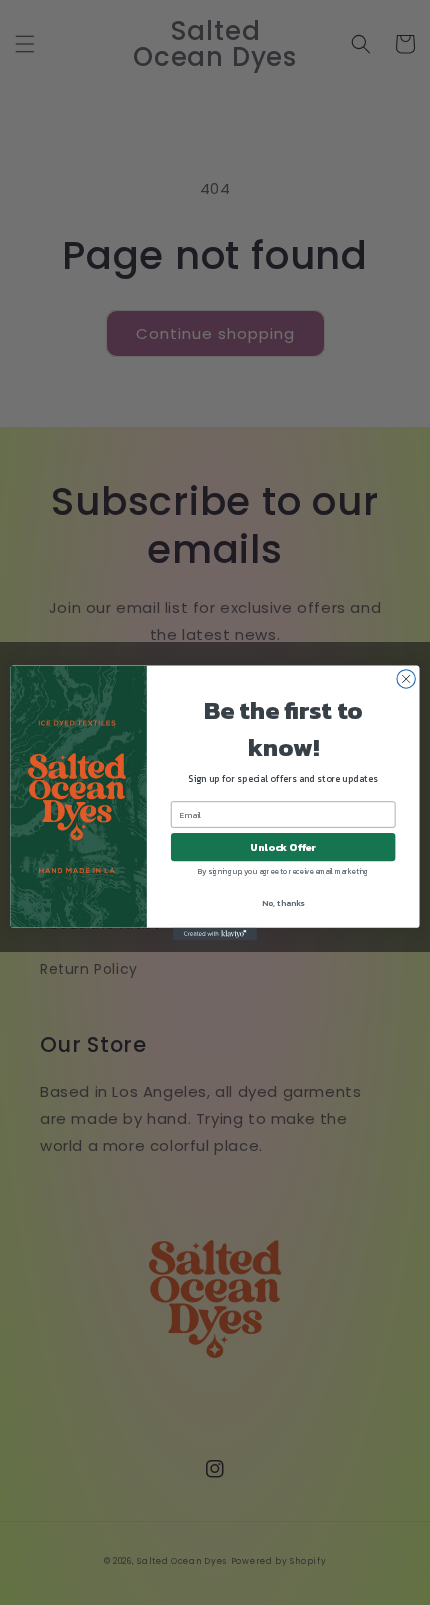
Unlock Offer (283, 847)
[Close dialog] (406, 678)
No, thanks (283, 902)
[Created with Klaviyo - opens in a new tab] (215, 933)
